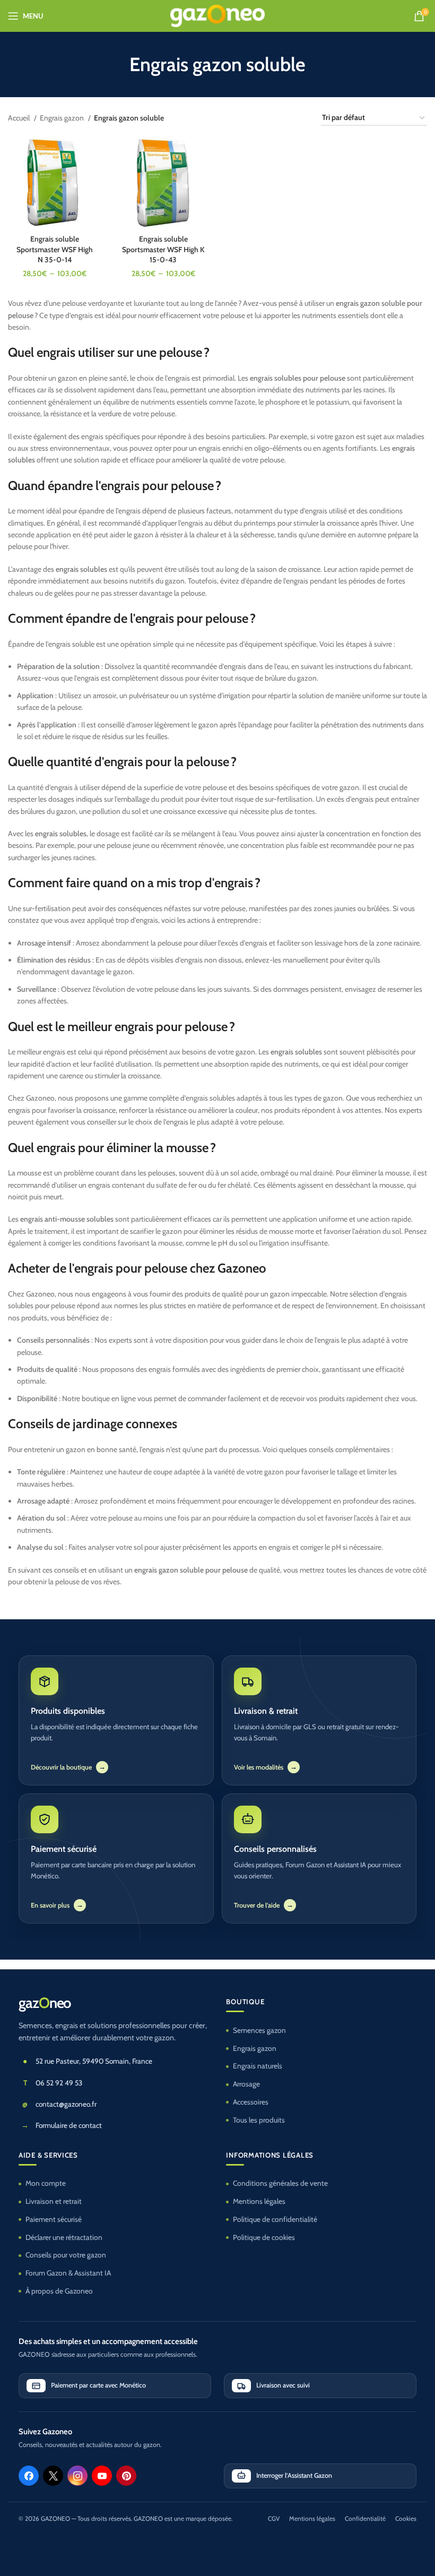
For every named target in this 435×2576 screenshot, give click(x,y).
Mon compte (46, 2183)
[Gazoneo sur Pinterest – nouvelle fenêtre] (126, 2476)
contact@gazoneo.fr (66, 2104)
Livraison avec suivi (283, 2385)
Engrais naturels (258, 2066)
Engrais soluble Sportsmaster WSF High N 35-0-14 (55, 249)
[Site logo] (218, 15)
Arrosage (246, 2084)
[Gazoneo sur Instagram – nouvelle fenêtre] (77, 2476)
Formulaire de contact (69, 2125)
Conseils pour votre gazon (66, 2255)
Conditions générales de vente (280, 2183)
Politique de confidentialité (275, 2219)
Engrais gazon (63, 118)
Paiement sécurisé (54, 2219)
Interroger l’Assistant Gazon (294, 2475)
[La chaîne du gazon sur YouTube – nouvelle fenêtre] (102, 2476)
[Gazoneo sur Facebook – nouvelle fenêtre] (29, 2476)
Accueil (20, 118)
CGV (274, 2519)
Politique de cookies (264, 2237)
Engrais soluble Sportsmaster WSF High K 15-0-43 (163, 249)
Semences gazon (259, 2030)
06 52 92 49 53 (59, 2083)
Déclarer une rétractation (64, 2237)
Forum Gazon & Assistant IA (68, 2273)
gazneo (45, 2003)
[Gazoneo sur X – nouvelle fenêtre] (53, 2476)
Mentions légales (259, 2201)
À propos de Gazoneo (59, 2291)
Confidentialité (365, 2519)
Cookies (406, 2519)
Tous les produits (259, 2120)
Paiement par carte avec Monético (98, 2385)
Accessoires (251, 2102)
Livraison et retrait (54, 2201)
